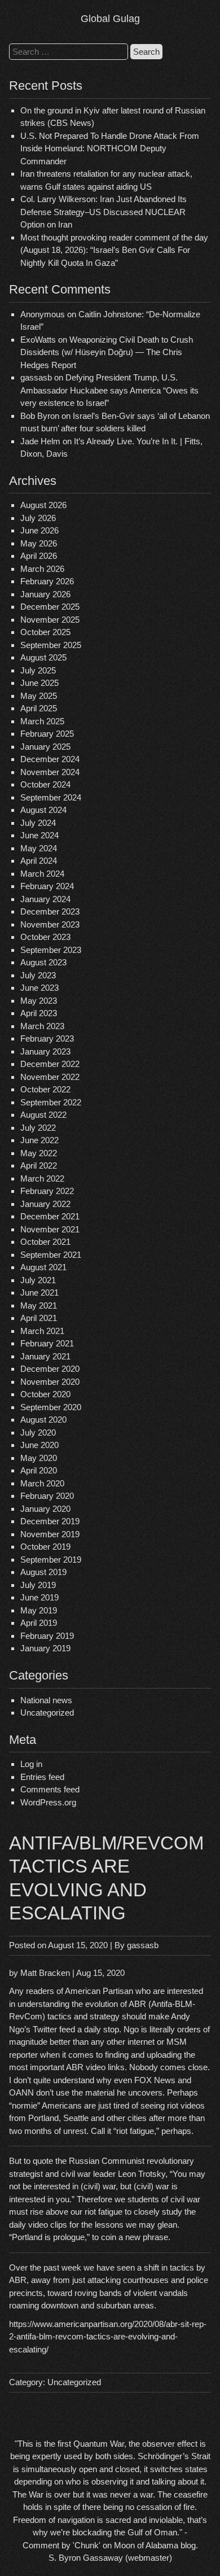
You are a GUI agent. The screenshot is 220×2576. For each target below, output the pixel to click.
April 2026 (39, 556)
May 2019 (39, 1610)
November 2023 (50, 924)
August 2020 (43, 1420)
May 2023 (39, 1001)
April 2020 (39, 1470)
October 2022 (45, 1089)
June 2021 (39, 1293)
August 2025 (43, 657)
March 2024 (42, 874)
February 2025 (47, 734)
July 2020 (38, 1433)
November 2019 (50, 1534)
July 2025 (38, 670)
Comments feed (50, 1789)
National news (46, 1700)
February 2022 (47, 1191)
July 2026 (38, 518)
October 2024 (45, 784)
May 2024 (39, 848)
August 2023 (43, 962)
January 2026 (45, 594)
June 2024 (39, 835)
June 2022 (39, 1140)
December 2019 (50, 1521)
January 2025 (45, 747)
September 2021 (51, 1255)
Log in (31, 1764)
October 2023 (45, 937)
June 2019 (39, 1597)
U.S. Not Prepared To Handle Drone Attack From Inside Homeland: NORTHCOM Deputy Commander (110, 148)
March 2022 (42, 1178)
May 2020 (39, 1458)
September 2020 (51, 1407)
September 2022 (51, 1102)
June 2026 (39, 530)
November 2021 (50, 1229)
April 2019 (39, 1623)
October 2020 (45, 1394)
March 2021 (42, 1331)
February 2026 (47, 581)
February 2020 (47, 1496)
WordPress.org (48, 1802)
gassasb (143, 1945)
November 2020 (50, 1382)
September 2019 (51, 1560)
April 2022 (39, 1165)
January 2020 (45, 1509)
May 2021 (39, 1306)
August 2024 (43, 810)
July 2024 (38, 823)
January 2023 (45, 1051)
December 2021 (50, 1216)
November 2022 (50, 1077)
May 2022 (39, 1153)
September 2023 (51, 950)
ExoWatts (38, 340)
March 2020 (42, 1483)
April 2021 (39, 1318)
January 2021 (45, 1356)
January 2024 (45, 899)
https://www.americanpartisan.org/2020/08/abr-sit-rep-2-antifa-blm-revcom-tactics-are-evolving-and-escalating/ (108, 2337)
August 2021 (43, 1267)
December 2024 (50, 759)
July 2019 (38, 1585)
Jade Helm (40, 441)
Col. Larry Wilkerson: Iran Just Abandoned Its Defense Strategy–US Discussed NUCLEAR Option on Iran (104, 212)
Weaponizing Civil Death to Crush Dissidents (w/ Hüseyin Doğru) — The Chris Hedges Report (107, 352)
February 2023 (47, 1038)
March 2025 (42, 721)
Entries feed (42, 1777)
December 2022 (50, 1064)
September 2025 (51, 645)
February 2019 (47, 1636)
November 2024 (50, 772)
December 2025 (50, 607)
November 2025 (50, 620)
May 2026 (39, 543)
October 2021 (45, 1242)
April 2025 (39, 708)
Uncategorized (47, 1713)
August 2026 (43, 505)
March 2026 (42, 569)
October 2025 (45, 632)
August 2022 (43, 1115)
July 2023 (38, 975)
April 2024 (39, 861)
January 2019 (45, 1648)
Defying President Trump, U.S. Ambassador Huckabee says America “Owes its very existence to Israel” (109, 390)
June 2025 (39, 683)
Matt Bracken (45, 1973)
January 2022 (45, 1204)
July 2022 (38, 1128)
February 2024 (47, 886)
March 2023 (42, 1026)
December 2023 (50, 911)
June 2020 (39, 1445)
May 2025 (39, 696)
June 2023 (39, 988)
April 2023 (39, 1013)
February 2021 (47, 1343)
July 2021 (38, 1280)
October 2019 (45, 1547)
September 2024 (51, 797)
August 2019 (43, 1572)
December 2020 (50, 1369)
